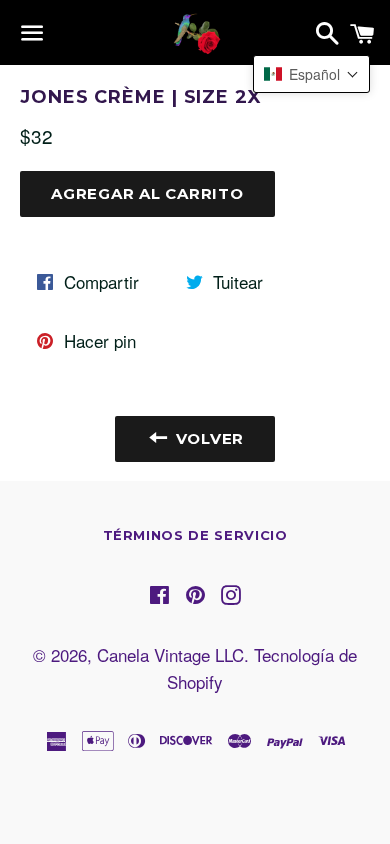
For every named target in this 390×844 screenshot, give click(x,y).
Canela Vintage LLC (170, 654)
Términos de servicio (195, 535)
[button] (311, 74)
